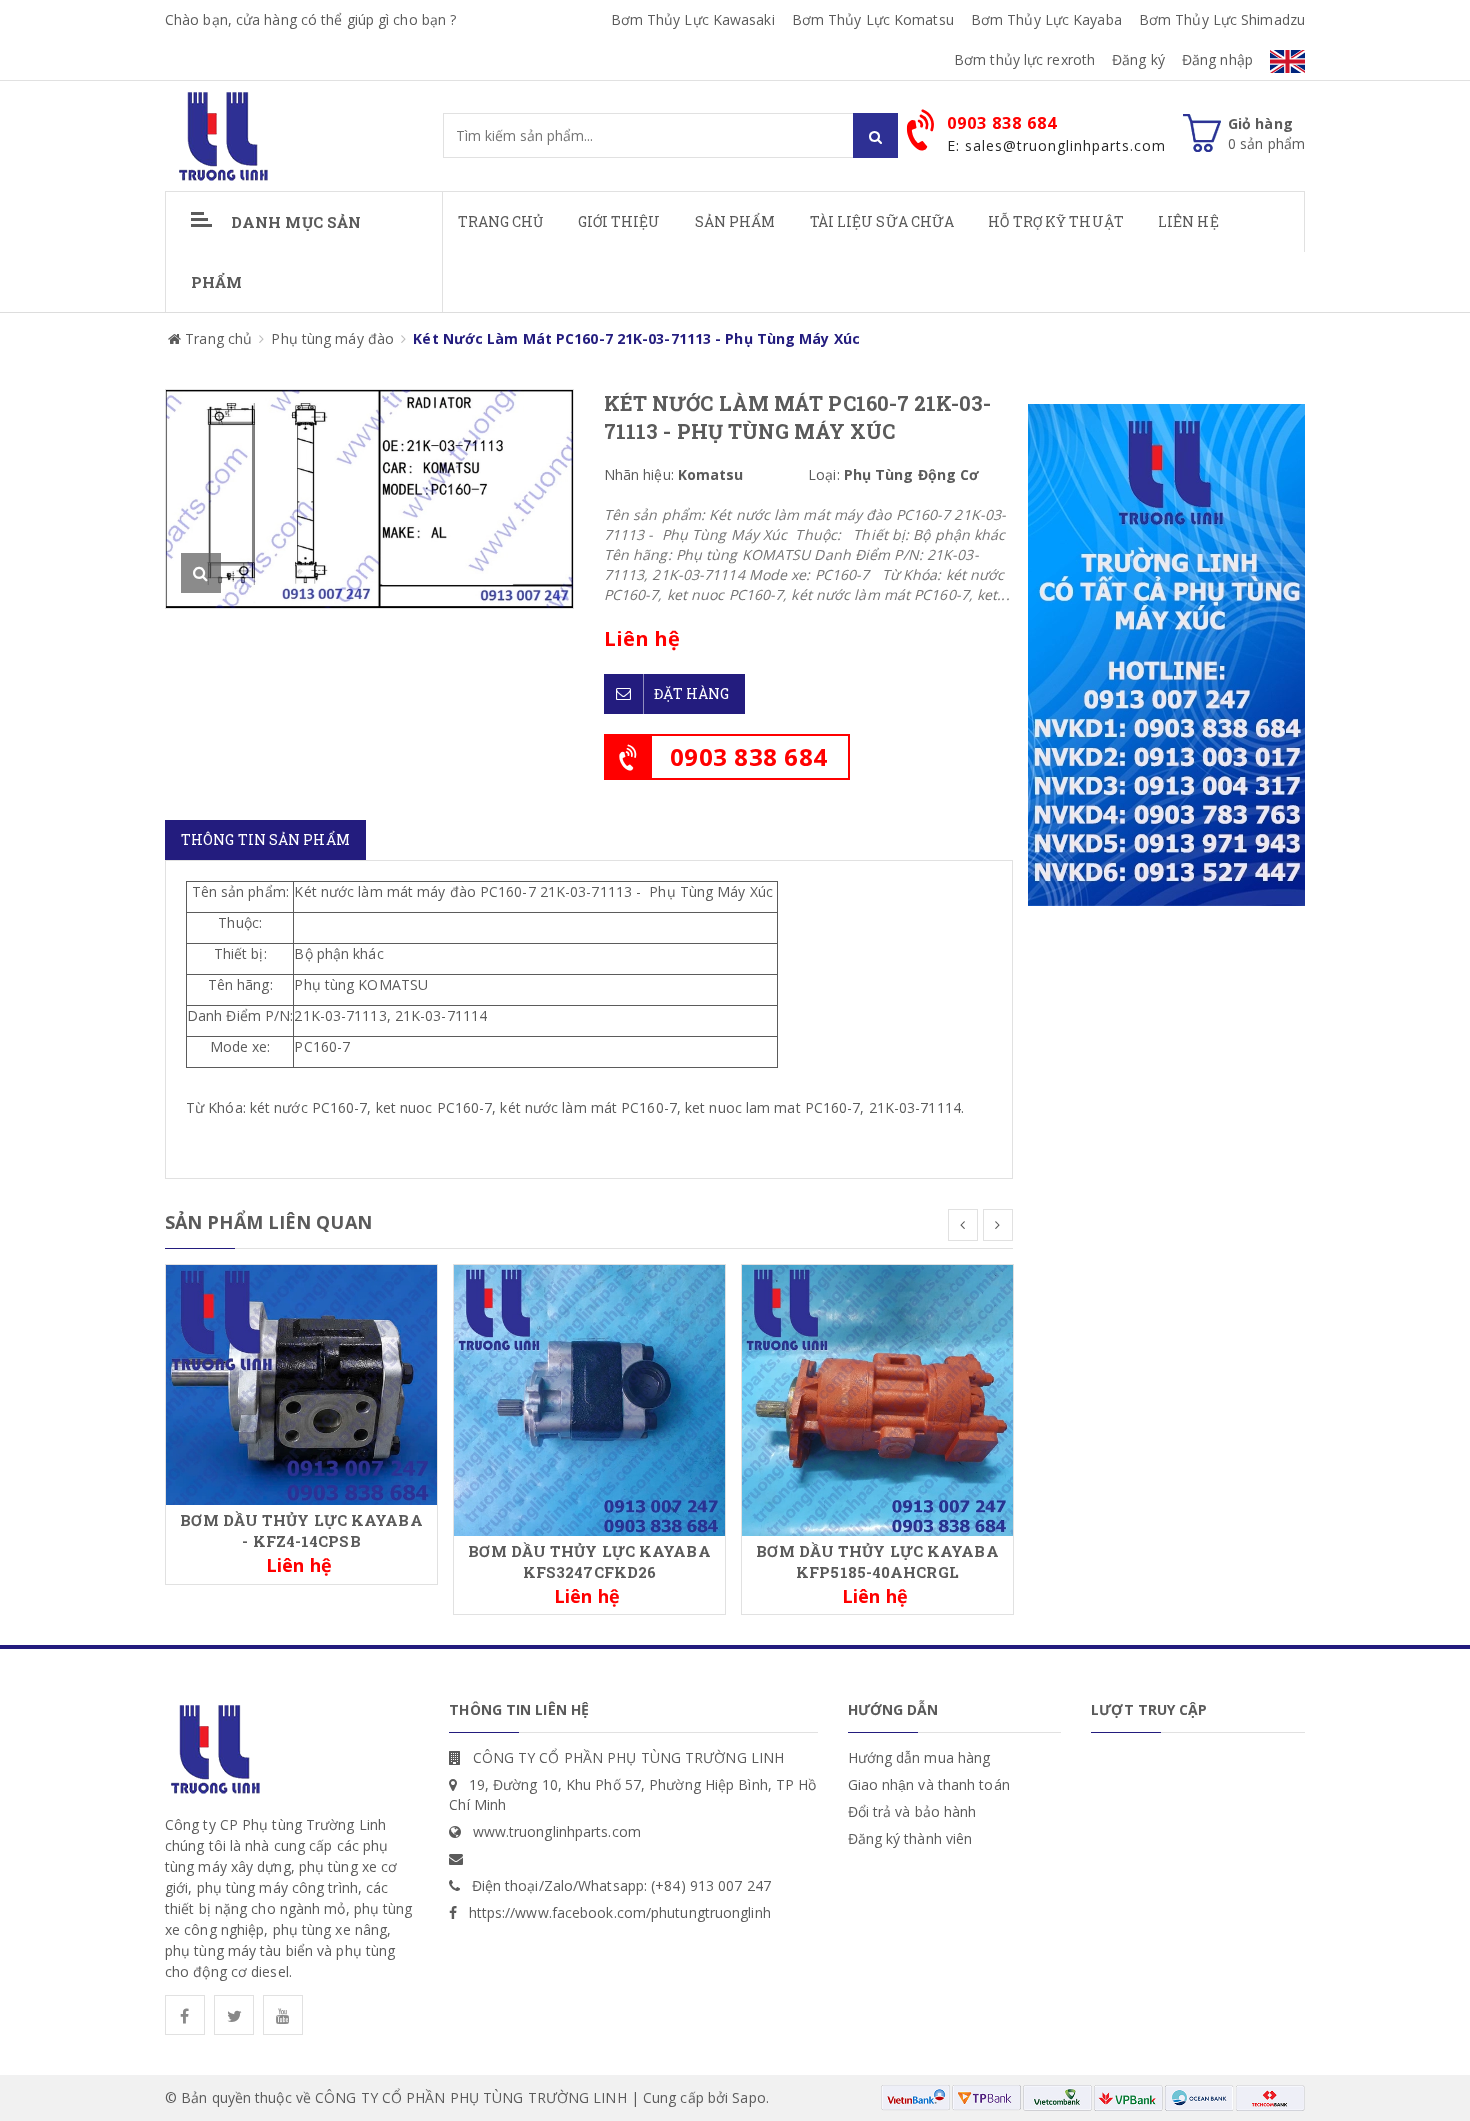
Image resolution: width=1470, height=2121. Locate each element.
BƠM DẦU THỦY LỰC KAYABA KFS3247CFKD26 (589, 1561)
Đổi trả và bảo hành (912, 1811)
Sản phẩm (735, 221)
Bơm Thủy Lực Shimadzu (1222, 19)
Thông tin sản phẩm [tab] (265, 839)
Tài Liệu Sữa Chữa (882, 221)
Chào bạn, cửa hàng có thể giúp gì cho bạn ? (310, 19)
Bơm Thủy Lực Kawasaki (693, 19)
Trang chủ (501, 221)
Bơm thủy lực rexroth (1024, 59)
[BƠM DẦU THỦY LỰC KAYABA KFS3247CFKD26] (589, 1398)
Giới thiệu (619, 221)
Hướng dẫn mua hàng (919, 1757)
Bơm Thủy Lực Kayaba (1046, 19)
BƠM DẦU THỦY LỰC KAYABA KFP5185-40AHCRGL (877, 1561)
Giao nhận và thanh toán (929, 1784)
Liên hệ (1188, 221)
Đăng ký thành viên (910, 1838)
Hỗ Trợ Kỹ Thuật (1056, 221)
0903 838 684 (749, 756)
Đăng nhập (1217, 59)
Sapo (748, 2097)
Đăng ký (1138, 59)
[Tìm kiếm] (875, 135)
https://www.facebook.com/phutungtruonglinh (620, 1912)
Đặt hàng (692, 693)
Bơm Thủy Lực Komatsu (873, 19)
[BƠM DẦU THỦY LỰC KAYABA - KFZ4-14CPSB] (301, 1383)
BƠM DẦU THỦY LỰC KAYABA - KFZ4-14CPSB (301, 1530)
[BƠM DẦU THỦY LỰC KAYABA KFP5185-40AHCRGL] (877, 1398)
